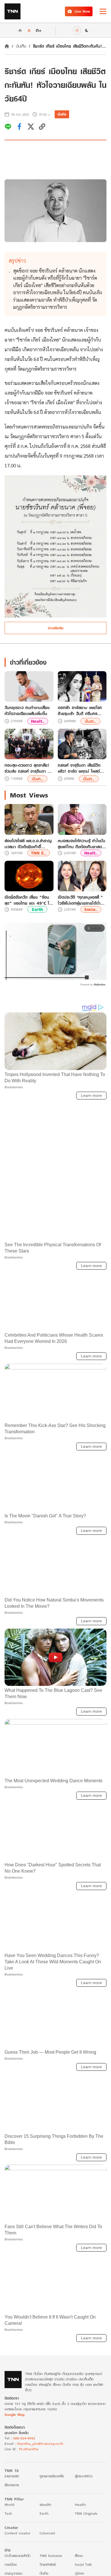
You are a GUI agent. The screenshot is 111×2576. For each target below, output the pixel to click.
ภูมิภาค (79, 2573)
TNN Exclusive (51, 2556)
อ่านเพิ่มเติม (56, 628)
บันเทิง (21, 46)
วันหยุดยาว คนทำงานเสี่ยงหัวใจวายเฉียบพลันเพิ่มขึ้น (27, 711)
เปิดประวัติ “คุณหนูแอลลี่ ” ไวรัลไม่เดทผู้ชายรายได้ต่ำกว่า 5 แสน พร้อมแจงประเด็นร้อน (80, 900)
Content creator (18, 2533)
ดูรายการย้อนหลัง (52, 2476)
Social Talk (83, 2564)
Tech (8, 2513)
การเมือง (11, 2564)
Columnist (47, 2533)
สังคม (79, 2556)
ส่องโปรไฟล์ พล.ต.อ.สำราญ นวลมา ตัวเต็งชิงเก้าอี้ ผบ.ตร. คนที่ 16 (28, 844)
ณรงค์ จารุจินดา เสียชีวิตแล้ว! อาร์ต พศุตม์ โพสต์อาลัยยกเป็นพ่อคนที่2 (79, 768)
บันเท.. (90, 721)
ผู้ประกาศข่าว (84, 2476)
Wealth (45, 2505)
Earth (37, 909)
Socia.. (91, 909)
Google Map (15, 2414)
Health (80, 2505)
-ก (19, 30)
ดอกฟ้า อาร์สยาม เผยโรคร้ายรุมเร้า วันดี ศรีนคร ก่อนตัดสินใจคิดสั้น (80, 711)
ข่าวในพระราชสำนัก (18, 2556)
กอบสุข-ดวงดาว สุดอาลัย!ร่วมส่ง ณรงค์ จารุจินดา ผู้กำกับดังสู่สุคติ (27, 768)
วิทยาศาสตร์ (48, 2564)
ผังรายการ (12, 2485)
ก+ (39, 30)
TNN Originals (86, 2513)
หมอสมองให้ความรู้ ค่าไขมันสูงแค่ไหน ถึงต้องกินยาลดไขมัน (82, 844)
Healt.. (38, 721)
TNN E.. (39, 853)
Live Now (82, 11)
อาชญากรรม (14, 2573)
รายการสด (12, 2476)
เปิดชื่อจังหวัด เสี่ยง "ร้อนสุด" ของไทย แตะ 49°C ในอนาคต (28, 900)
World (9, 2505)
